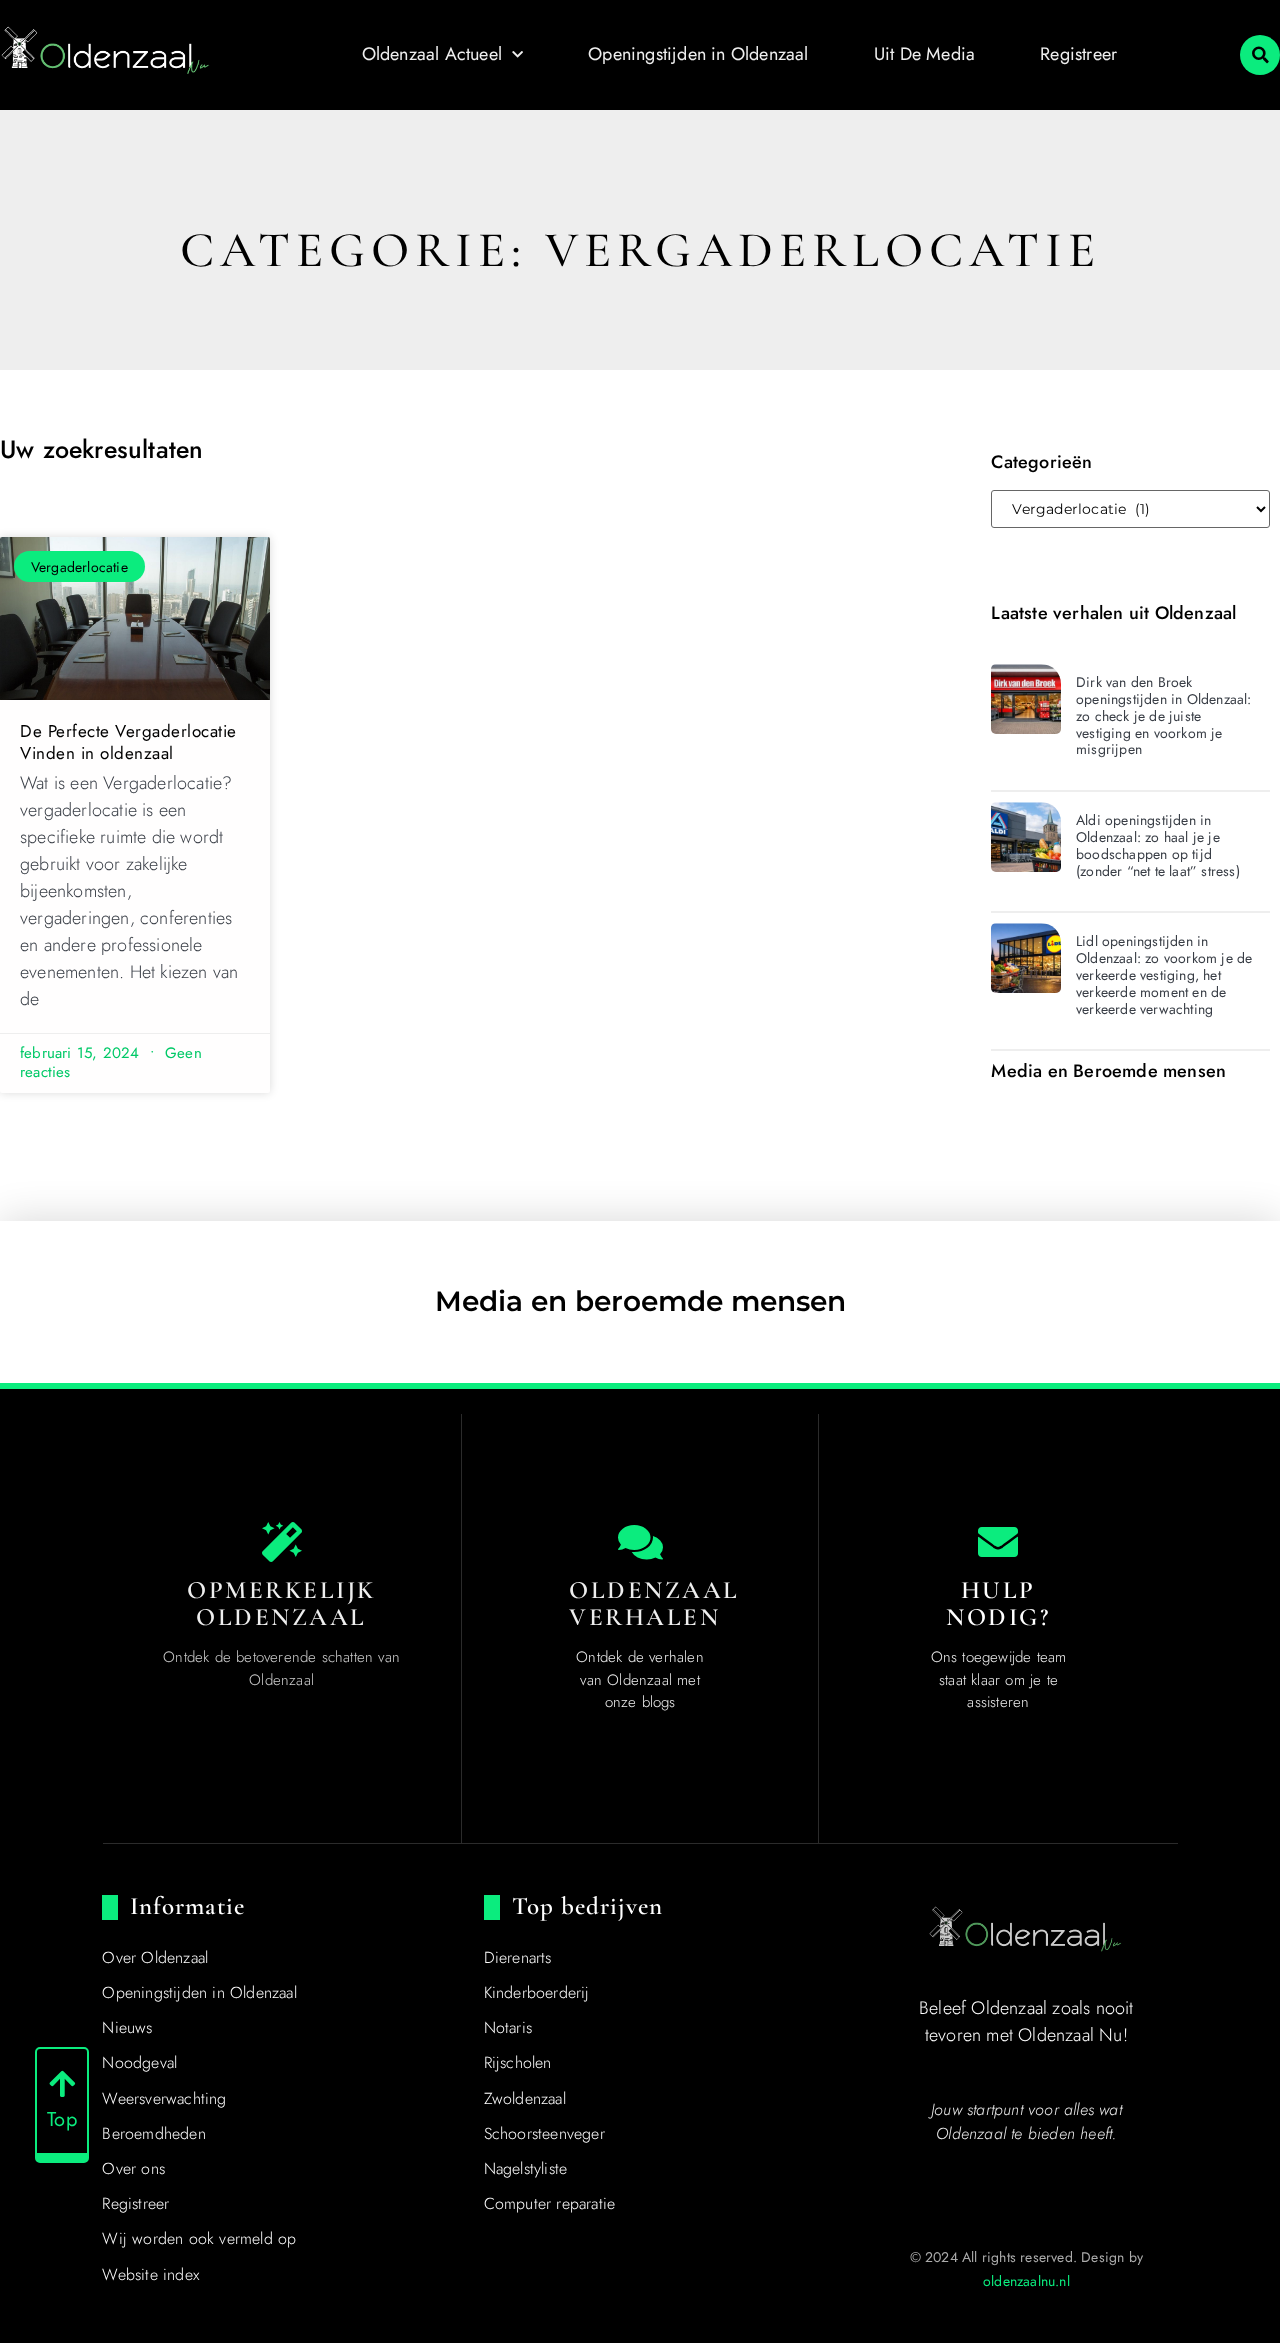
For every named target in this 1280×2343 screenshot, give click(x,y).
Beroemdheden (153, 2133)
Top (62, 2119)
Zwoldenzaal (525, 2098)
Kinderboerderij (537, 1992)
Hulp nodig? (998, 1604)
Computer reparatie (550, 2203)
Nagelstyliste (526, 2168)
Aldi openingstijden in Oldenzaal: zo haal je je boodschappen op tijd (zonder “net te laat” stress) (1158, 845)
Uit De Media (924, 54)
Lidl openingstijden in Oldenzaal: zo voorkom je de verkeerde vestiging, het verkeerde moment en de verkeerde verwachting (1164, 974)
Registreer (1078, 54)
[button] (1260, 55)
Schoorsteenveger (544, 2133)
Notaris (508, 2027)
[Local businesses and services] (640, 1542)
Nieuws (127, 2027)
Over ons (133, 2168)
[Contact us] (998, 1542)
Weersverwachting (164, 2098)
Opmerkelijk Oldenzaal (281, 1604)
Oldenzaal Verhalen (654, 1604)
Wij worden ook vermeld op (199, 2238)
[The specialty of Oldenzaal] (282, 1542)
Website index (150, 2274)
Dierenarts (518, 1957)
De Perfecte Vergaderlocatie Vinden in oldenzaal (128, 742)
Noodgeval (139, 2062)
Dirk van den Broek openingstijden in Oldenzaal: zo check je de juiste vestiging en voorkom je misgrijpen (1164, 715)
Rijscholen (518, 2062)
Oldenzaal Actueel (432, 54)
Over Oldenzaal (155, 1957)
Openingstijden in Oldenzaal (698, 54)
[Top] (62, 2084)
